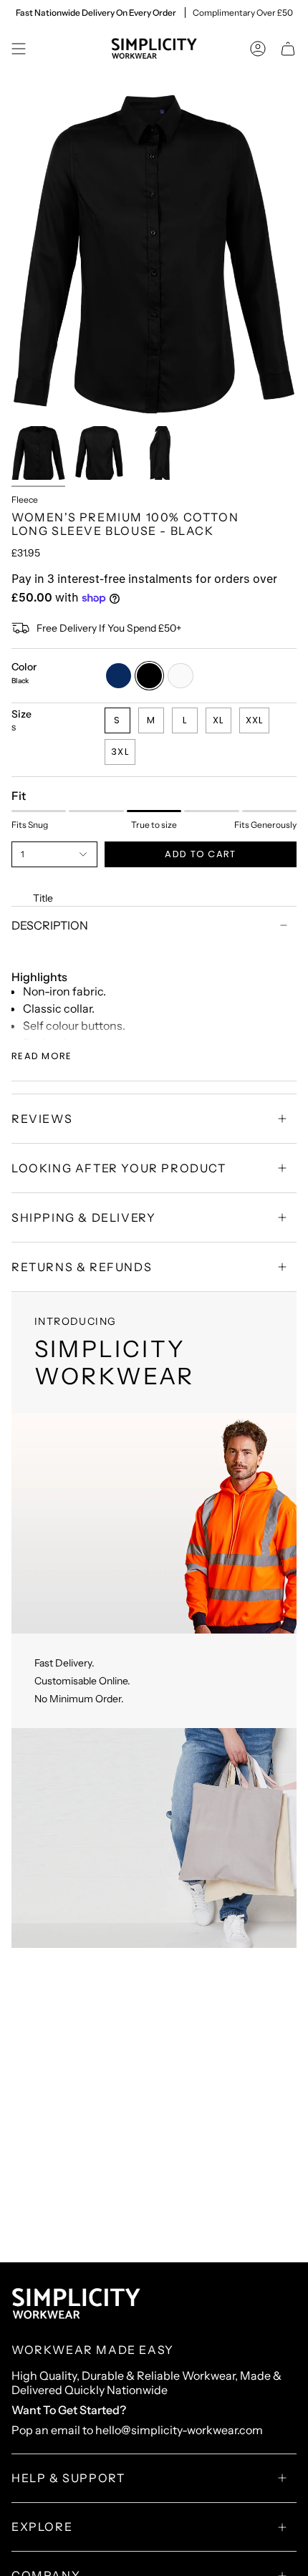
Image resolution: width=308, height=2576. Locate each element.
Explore (42, 2527)
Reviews (42, 1119)
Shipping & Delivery (83, 1217)
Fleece (25, 500)
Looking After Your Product (119, 1168)
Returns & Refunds (82, 1267)
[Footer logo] (76, 2304)
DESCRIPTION (50, 925)
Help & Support (68, 2478)
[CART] (288, 49)
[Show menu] (19, 49)
